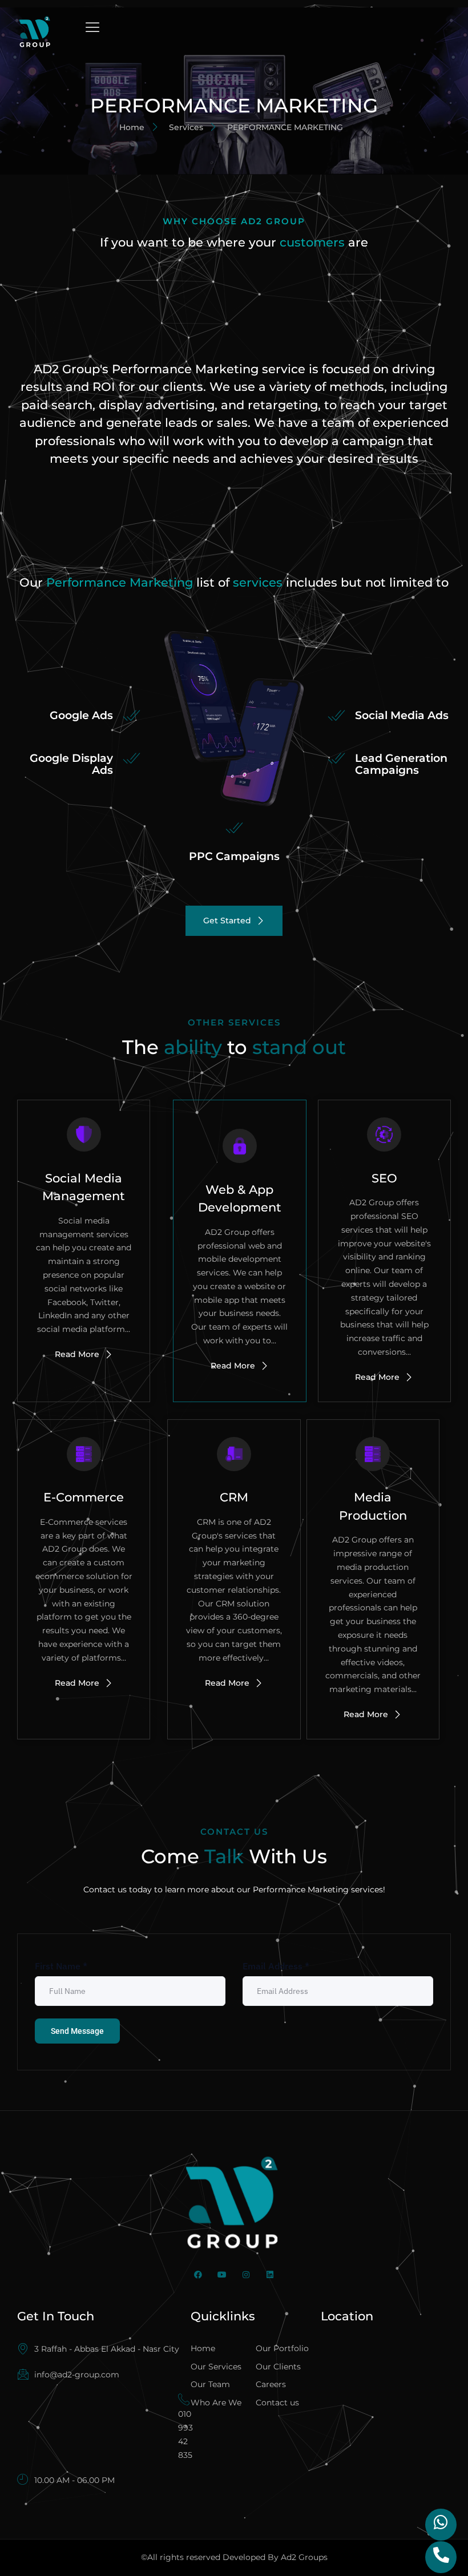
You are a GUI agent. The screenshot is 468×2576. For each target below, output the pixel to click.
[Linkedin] (270, 2275)
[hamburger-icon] (93, 28)
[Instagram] (246, 2275)
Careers (271, 2384)
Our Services (216, 2367)
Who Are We (216, 2403)
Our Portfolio (282, 2348)
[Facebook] (198, 2275)
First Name (61, 1966)
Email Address (276, 1966)
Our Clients (278, 2367)
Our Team (210, 2384)
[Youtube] (222, 2275)
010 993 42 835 (185, 2434)
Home (203, 2348)
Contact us (277, 2403)
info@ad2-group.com (77, 2375)
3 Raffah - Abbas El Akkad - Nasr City (107, 2349)
